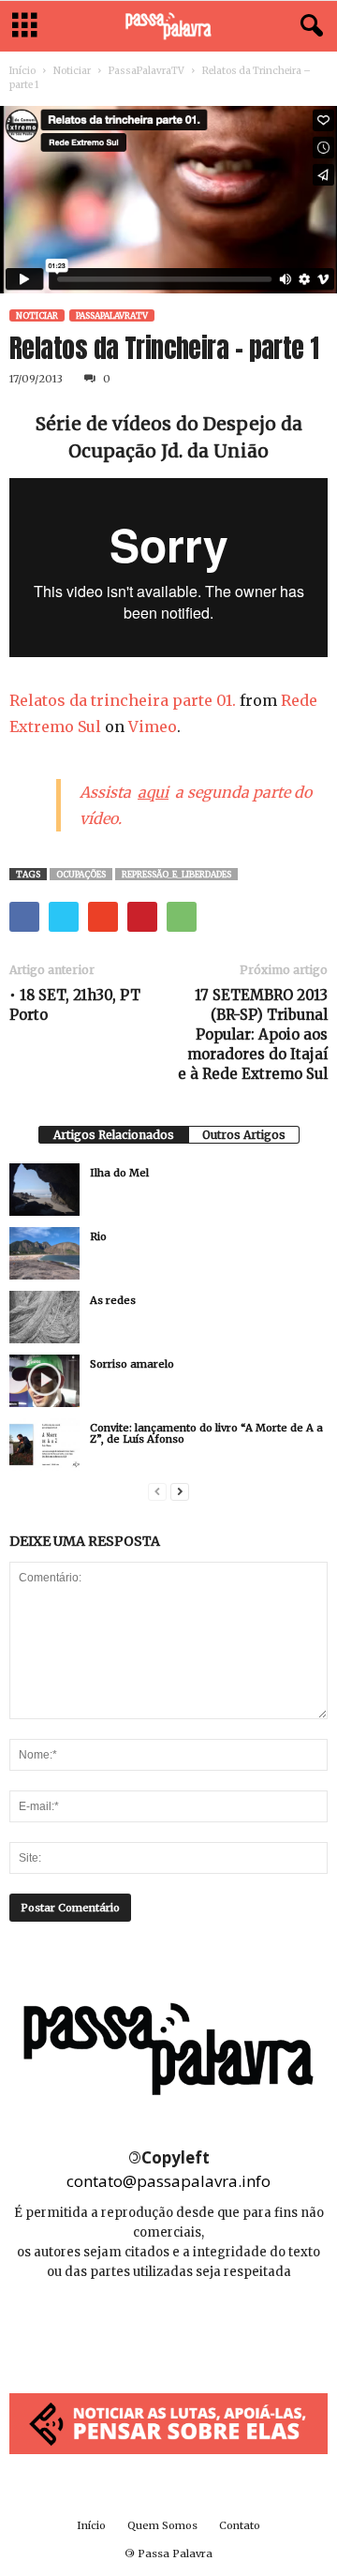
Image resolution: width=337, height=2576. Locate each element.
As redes (113, 1300)
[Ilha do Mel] (44, 1190)
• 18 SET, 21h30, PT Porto (75, 1005)
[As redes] (44, 1317)
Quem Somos (162, 2525)
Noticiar (72, 71)
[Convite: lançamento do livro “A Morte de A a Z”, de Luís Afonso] (44, 1445)
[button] (308, 26)
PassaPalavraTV (147, 71)
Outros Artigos (244, 1135)
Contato (240, 2525)
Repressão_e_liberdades (176, 874)
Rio (98, 1236)
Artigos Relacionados (114, 1135)
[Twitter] (211, 2328)
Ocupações (81, 874)
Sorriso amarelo (132, 1364)
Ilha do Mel (119, 1173)
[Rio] (44, 1253)
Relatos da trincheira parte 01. (123, 700)
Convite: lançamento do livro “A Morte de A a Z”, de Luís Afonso (206, 1433)
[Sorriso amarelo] (44, 1381)
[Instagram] (170, 2328)
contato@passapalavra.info (168, 2181)
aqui (153, 792)
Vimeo (153, 726)
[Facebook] (128, 2328)
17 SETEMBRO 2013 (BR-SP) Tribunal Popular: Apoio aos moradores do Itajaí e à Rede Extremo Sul (253, 1034)
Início (22, 71)
